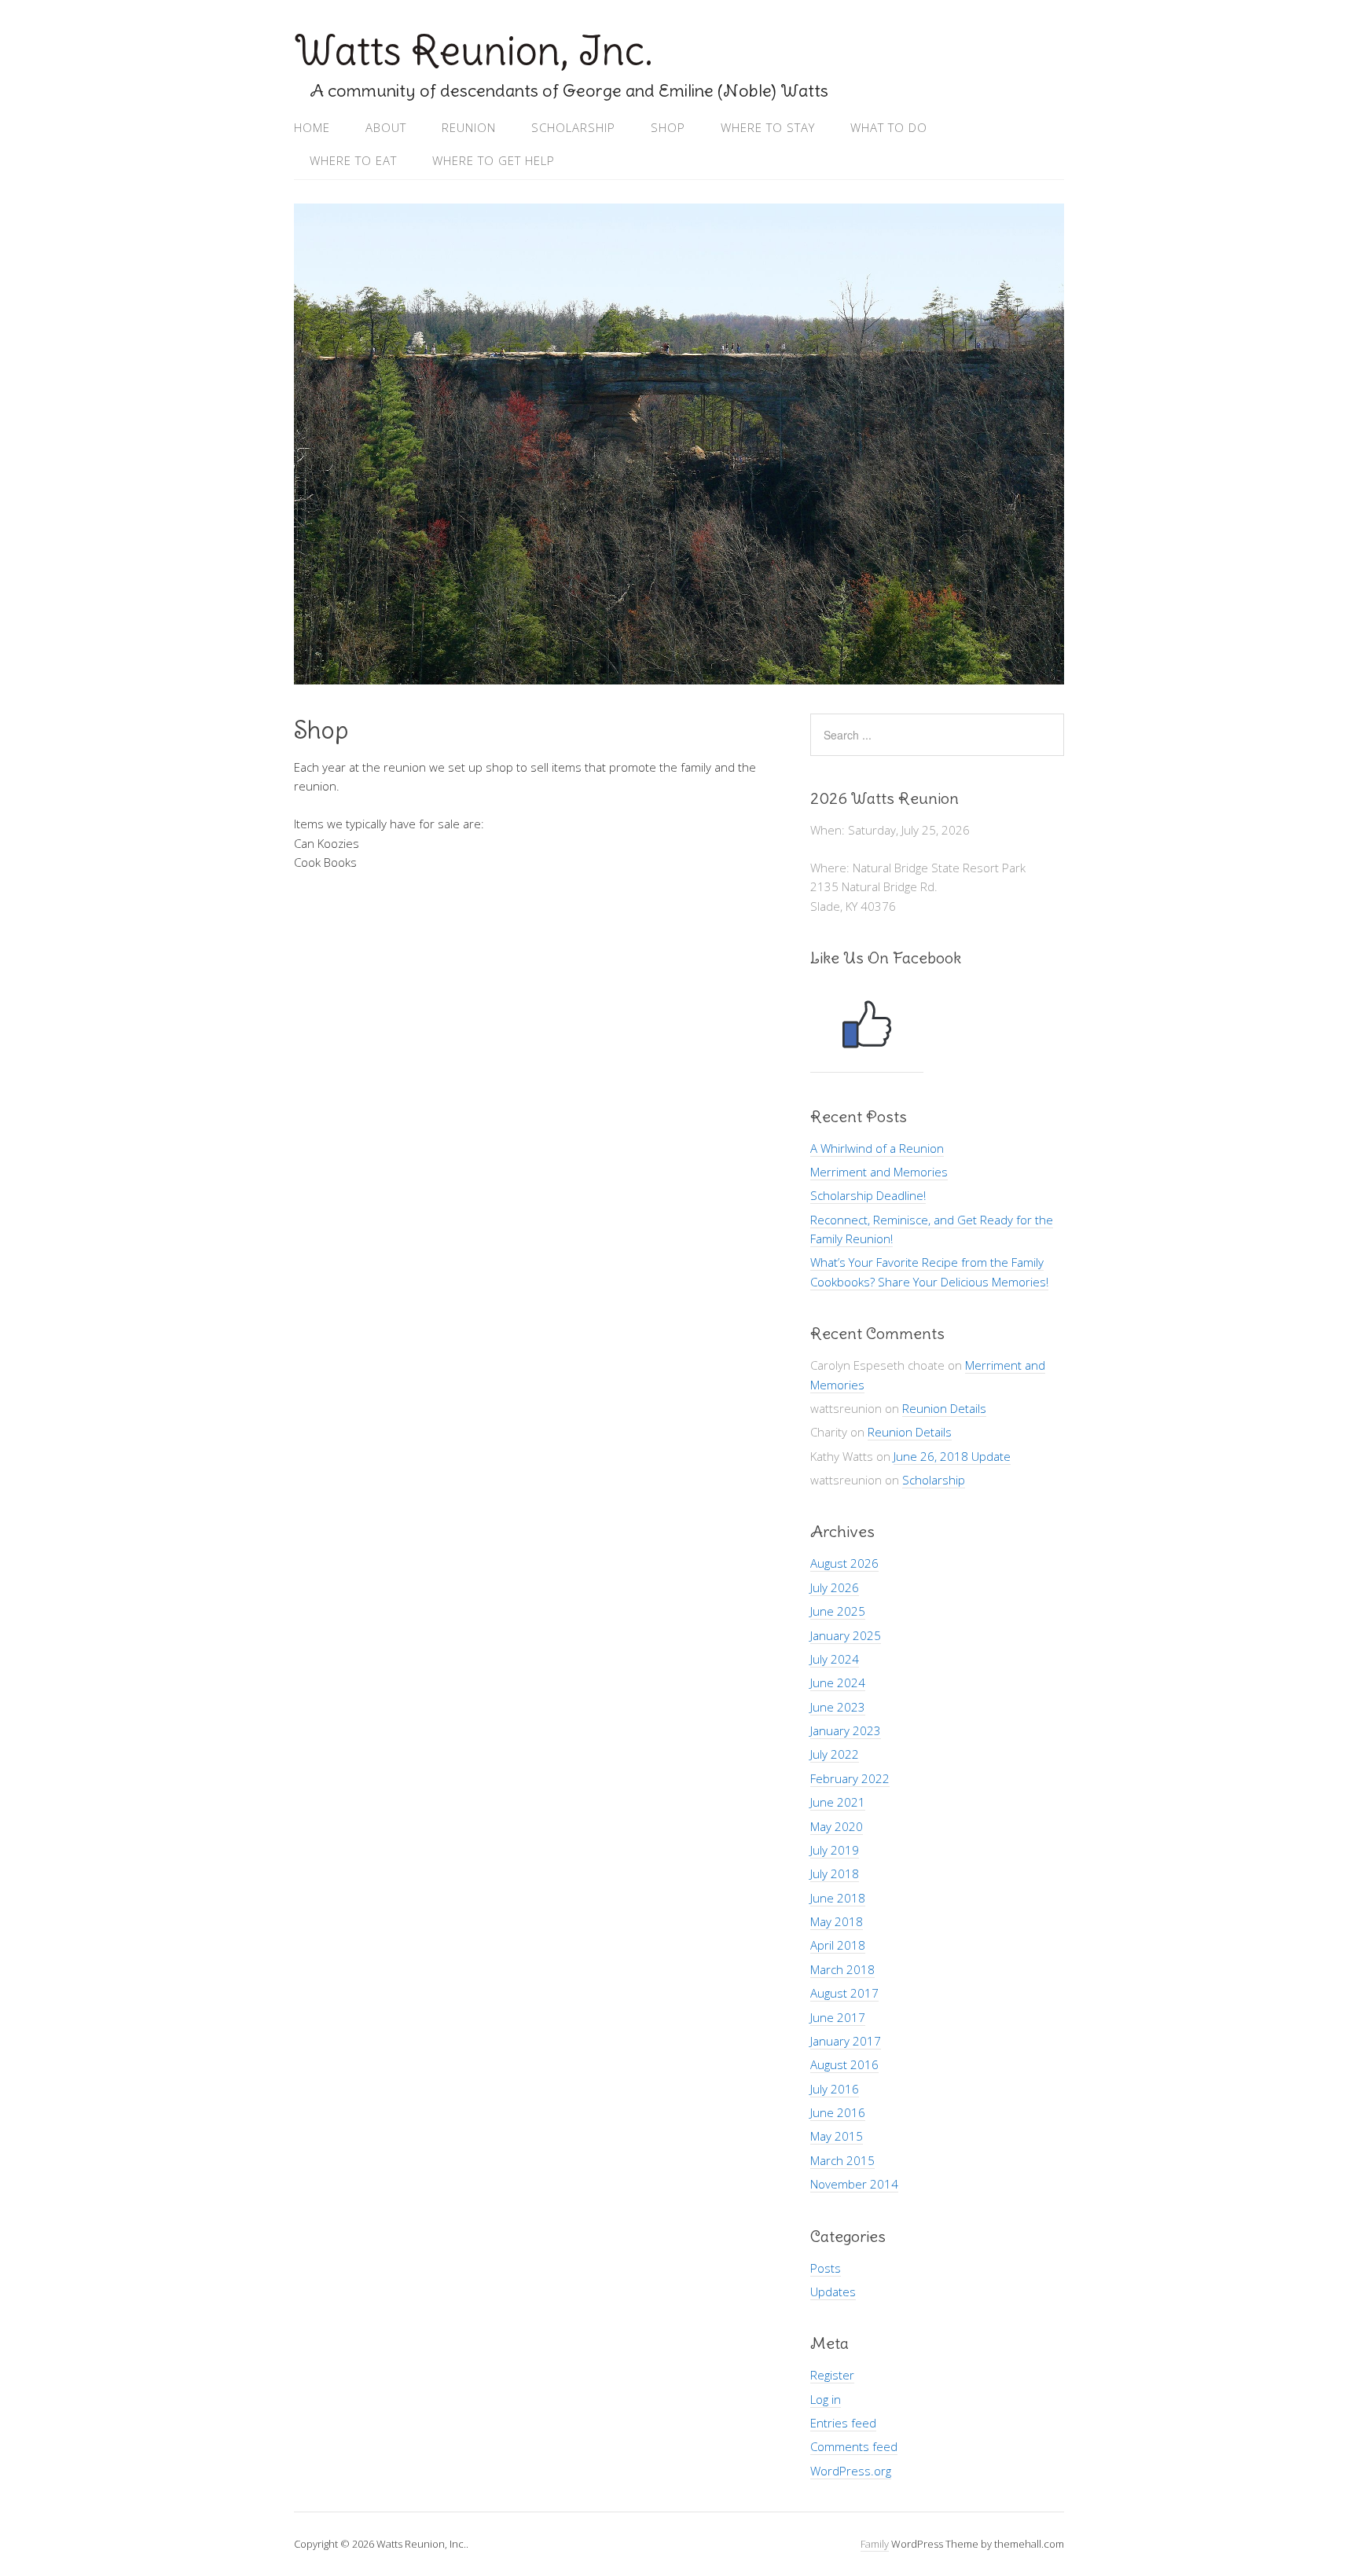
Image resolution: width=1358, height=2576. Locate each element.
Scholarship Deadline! (868, 1195)
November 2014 (854, 2184)
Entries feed (843, 2423)
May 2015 (837, 2136)
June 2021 (838, 1802)
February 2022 (850, 1778)
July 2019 (835, 1850)
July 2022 (835, 1754)
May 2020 (837, 1826)
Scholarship (573, 127)
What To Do (889, 127)
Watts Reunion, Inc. (473, 51)
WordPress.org (851, 2471)
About (386, 127)
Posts (826, 2268)
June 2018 (838, 1898)
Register (832, 2375)
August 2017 (844, 1993)
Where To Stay (768, 127)
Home (312, 127)
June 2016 (838, 2112)
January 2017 (846, 2041)
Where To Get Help (494, 160)
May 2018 (837, 1921)
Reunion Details (944, 1408)
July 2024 (835, 1659)
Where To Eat (353, 160)
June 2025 (838, 1611)
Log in (826, 2399)
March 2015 (842, 2160)
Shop (668, 127)
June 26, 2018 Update (952, 1456)
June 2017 (838, 2017)
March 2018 (842, 1969)
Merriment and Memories (879, 1172)
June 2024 (838, 1682)
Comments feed (854, 2446)
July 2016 (835, 2089)
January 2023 (846, 1730)
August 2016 (844, 2064)
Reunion (469, 127)
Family (875, 2544)
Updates (833, 2292)
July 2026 (835, 1587)
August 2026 (844, 1563)
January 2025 (846, 1635)
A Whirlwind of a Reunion (877, 1148)
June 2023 (838, 1707)
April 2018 (838, 1945)
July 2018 (835, 1873)
